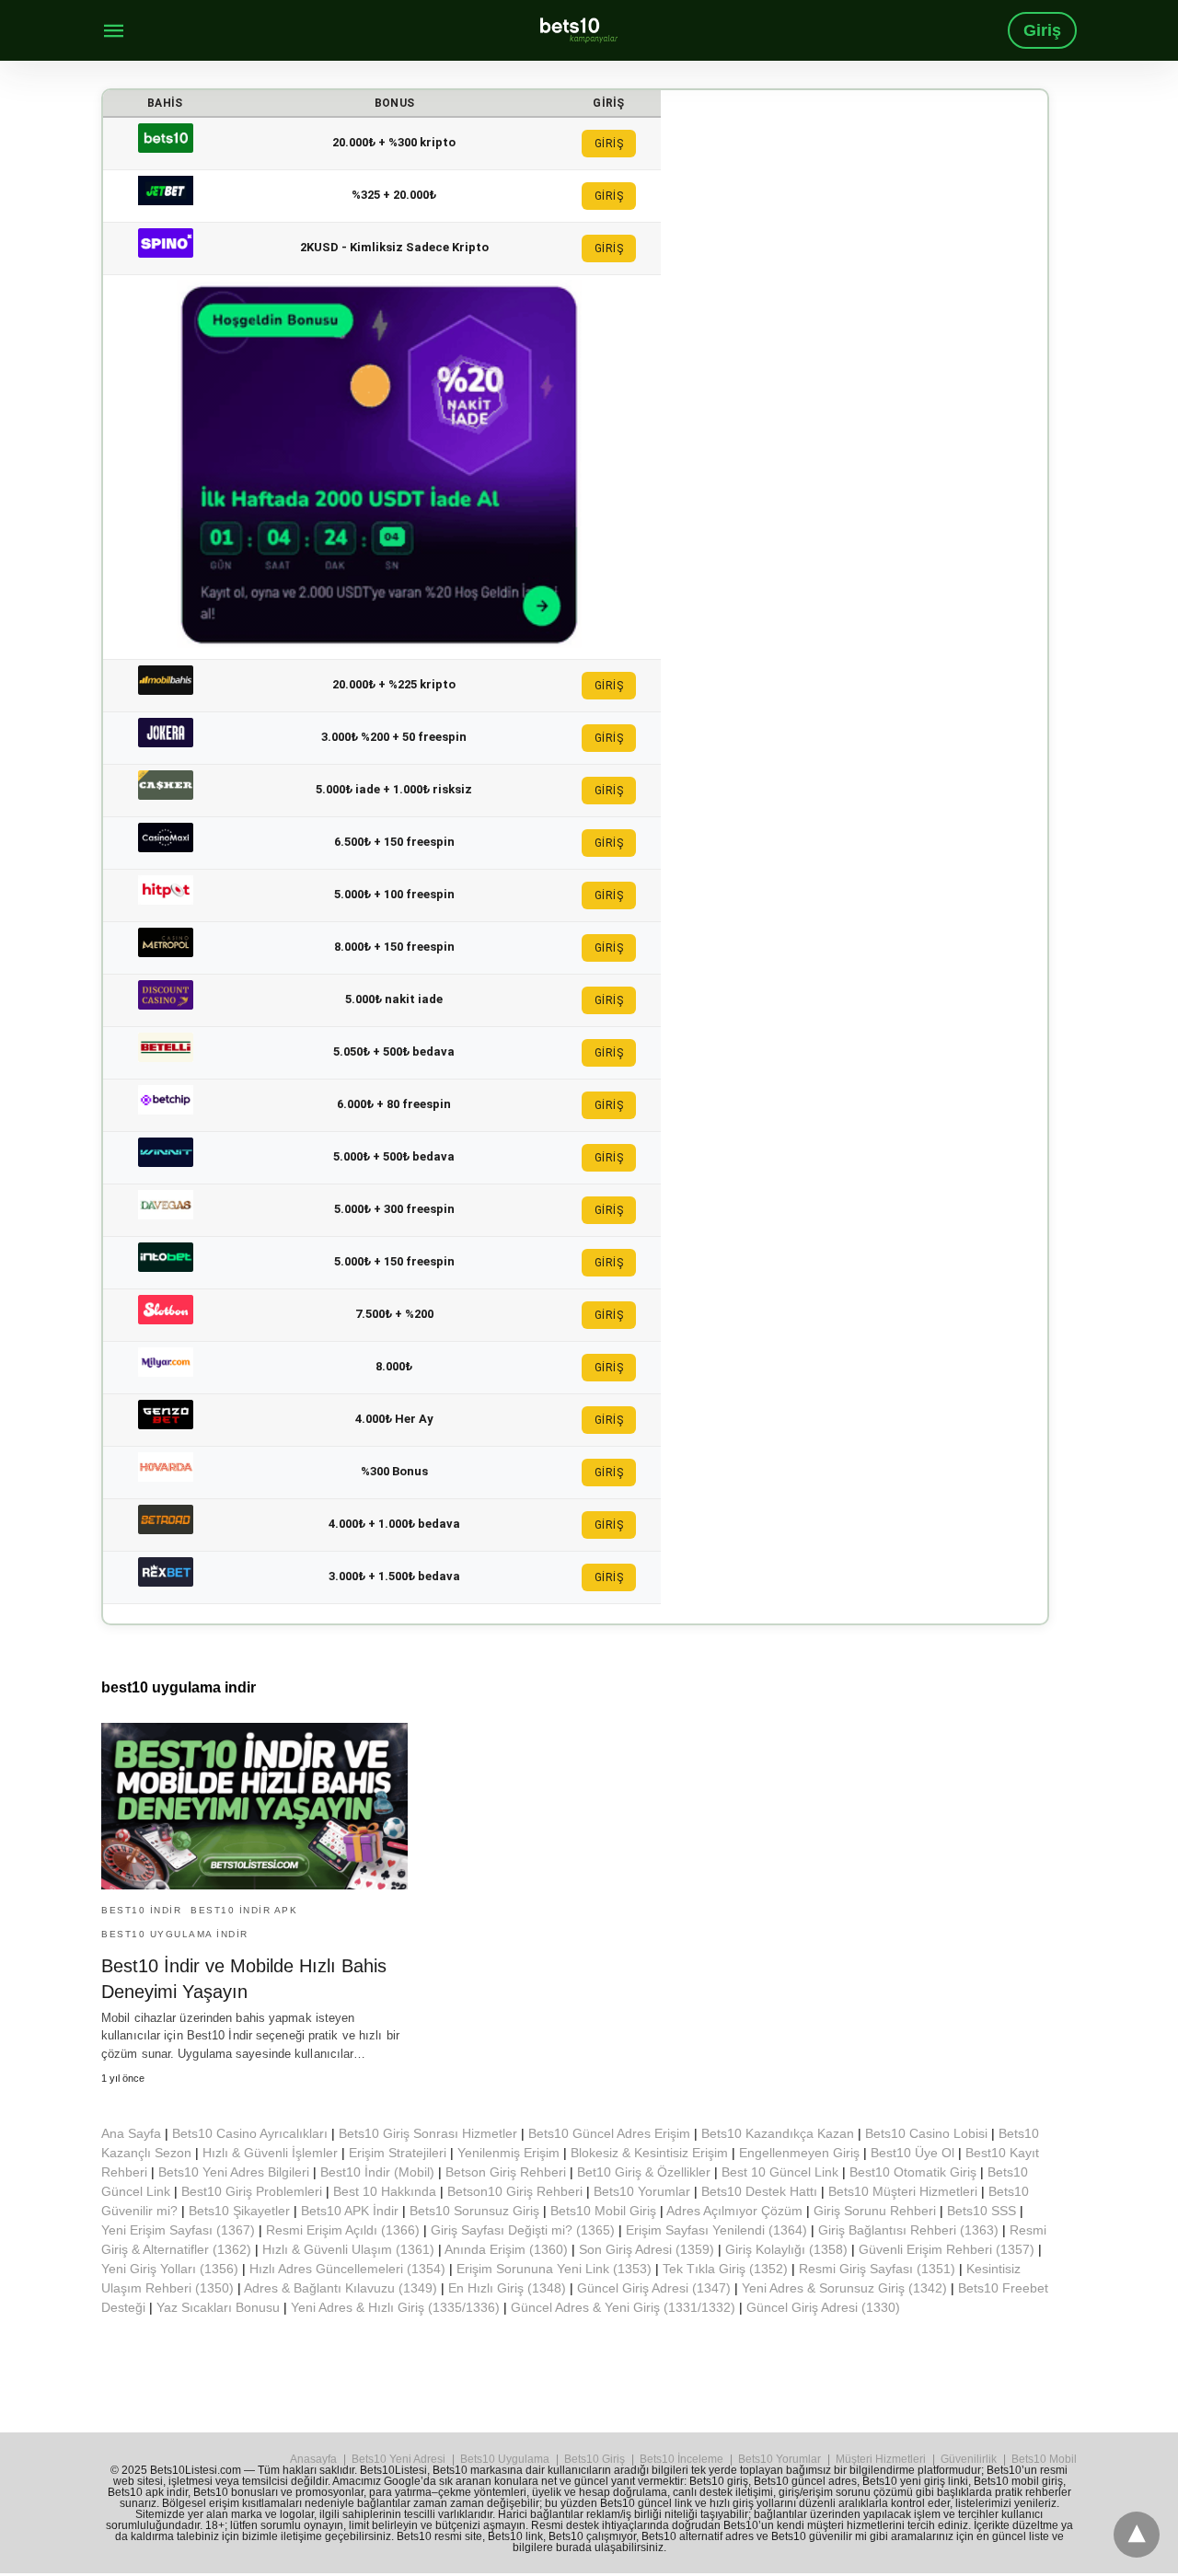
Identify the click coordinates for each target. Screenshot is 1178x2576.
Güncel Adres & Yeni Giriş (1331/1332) (623, 2307)
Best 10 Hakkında (385, 2191)
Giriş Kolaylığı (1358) (786, 2249)
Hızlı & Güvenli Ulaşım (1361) (348, 2249)
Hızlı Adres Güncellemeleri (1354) (347, 2269)
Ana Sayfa (131, 2133)
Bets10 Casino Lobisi (926, 2133)
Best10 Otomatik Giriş (913, 2172)
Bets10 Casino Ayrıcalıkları (250, 2133)
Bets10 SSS (982, 2211)
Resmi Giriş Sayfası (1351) (877, 2269)
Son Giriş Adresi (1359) (647, 2249)
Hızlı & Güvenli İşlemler (270, 2153)
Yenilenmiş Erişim (508, 2153)
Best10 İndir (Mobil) (377, 2172)
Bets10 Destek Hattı (759, 2191)
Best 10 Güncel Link (780, 2172)
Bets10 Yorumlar (642, 2191)
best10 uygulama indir (175, 1934)
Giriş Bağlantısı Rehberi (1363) (908, 2230)
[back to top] (1137, 2535)
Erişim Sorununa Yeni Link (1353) (554, 2269)
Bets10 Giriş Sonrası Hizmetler (428, 2133)
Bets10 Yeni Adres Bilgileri (234, 2172)
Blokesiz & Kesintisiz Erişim (649, 2153)
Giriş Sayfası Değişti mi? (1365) (523, 2230)
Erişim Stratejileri (398, 2153)
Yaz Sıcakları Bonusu (218, 2307)
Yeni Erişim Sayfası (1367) (178, 2230)
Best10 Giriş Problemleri (252, 2191)
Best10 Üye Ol (912, 2153)
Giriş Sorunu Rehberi (875, 2211)
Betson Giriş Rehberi (506, 2172)
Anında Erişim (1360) (506, 2249)
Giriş (1042, 30)
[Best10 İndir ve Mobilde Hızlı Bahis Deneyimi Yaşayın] (254, 1806)
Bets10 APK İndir (350, 2211)
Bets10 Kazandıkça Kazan (778, 2133)
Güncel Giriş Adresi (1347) (654, 2288)
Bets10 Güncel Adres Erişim (609, 2133)
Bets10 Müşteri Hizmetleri (903, 2191)
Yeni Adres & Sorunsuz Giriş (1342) (844, 2288)
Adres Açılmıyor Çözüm (734, 2211)
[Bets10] (579, 30)
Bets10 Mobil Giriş (603, 2211)
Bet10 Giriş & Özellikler (644, 2172)
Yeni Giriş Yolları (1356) (170, 2269)
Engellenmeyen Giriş (799, 2153)
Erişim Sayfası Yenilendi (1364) (716, 2230)
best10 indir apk (244, 1910)
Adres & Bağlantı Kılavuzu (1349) (341, 2288)
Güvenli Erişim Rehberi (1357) (947, 2249)
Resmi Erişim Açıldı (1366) (343, 2230)
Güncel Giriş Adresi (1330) (823, 2307)
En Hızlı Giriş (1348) (507, 2288)
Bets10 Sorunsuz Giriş (474, 2211)
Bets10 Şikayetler (239, 2211)
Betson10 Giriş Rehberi (515, 2191)
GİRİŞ (609, 144)
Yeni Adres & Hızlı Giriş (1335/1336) (395, 2307)
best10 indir (141, 1910)
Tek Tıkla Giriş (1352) (725, 2269)
